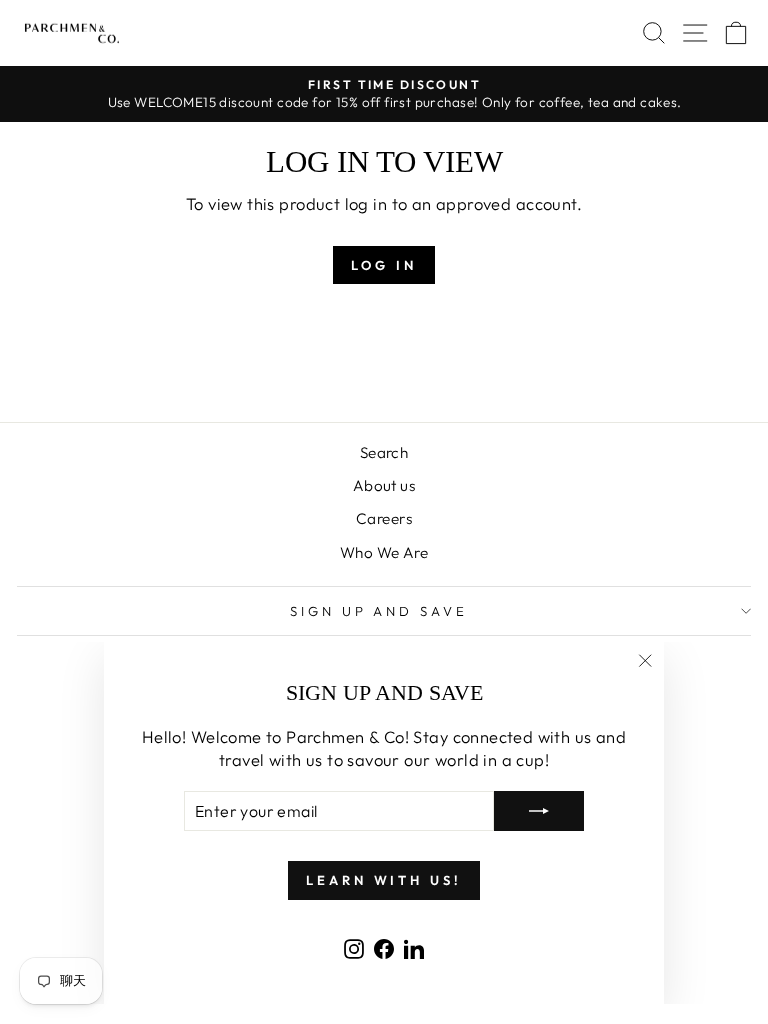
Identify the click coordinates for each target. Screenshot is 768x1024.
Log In (383, 265)
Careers (384, 518)
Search (384, 452)
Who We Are (384, 552)
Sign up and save (379, 611)
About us (384, 485)
